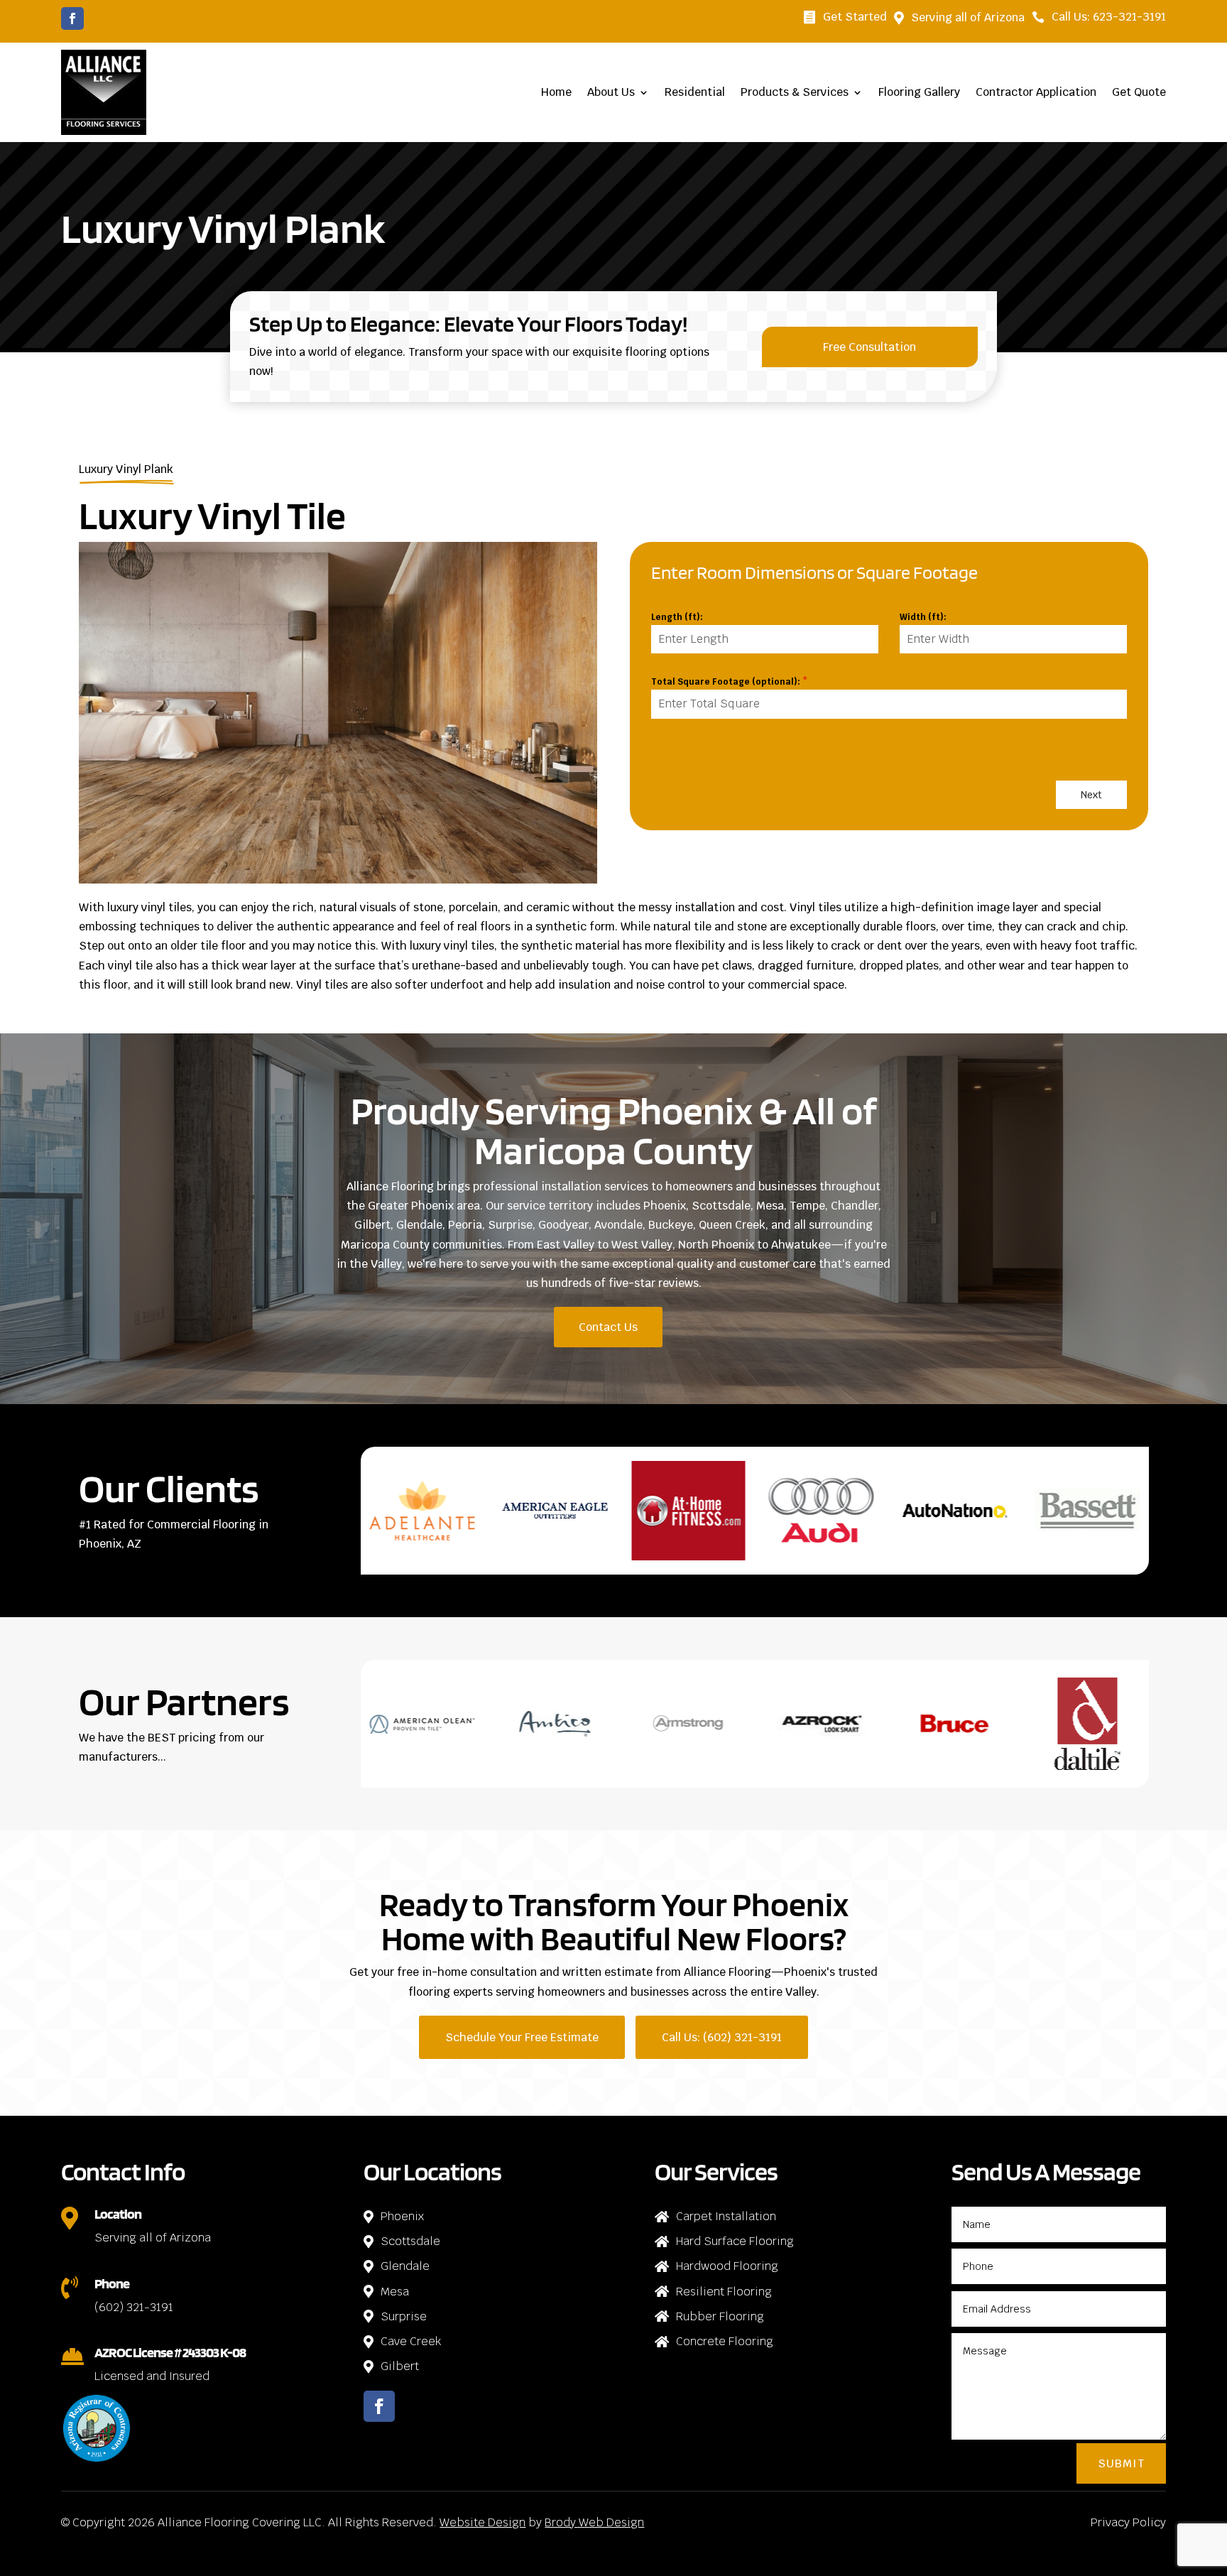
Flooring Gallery (919, 92)
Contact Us (608, 1327)
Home (556, 92)
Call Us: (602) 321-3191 (722, 2037)
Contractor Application (1036, 92)
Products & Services (795, 92)
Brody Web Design (594, 2522)
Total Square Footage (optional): (729, 682)
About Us (611, 92)
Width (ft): (923, 617)
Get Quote (1139, 92)
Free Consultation (869, 347)
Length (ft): (677, 617)
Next (1091, 795)
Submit (1121, 2463)
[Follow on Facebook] (72, 18)
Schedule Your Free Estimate (522, 2037)
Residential (695, 92)
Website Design (482, 2522)
